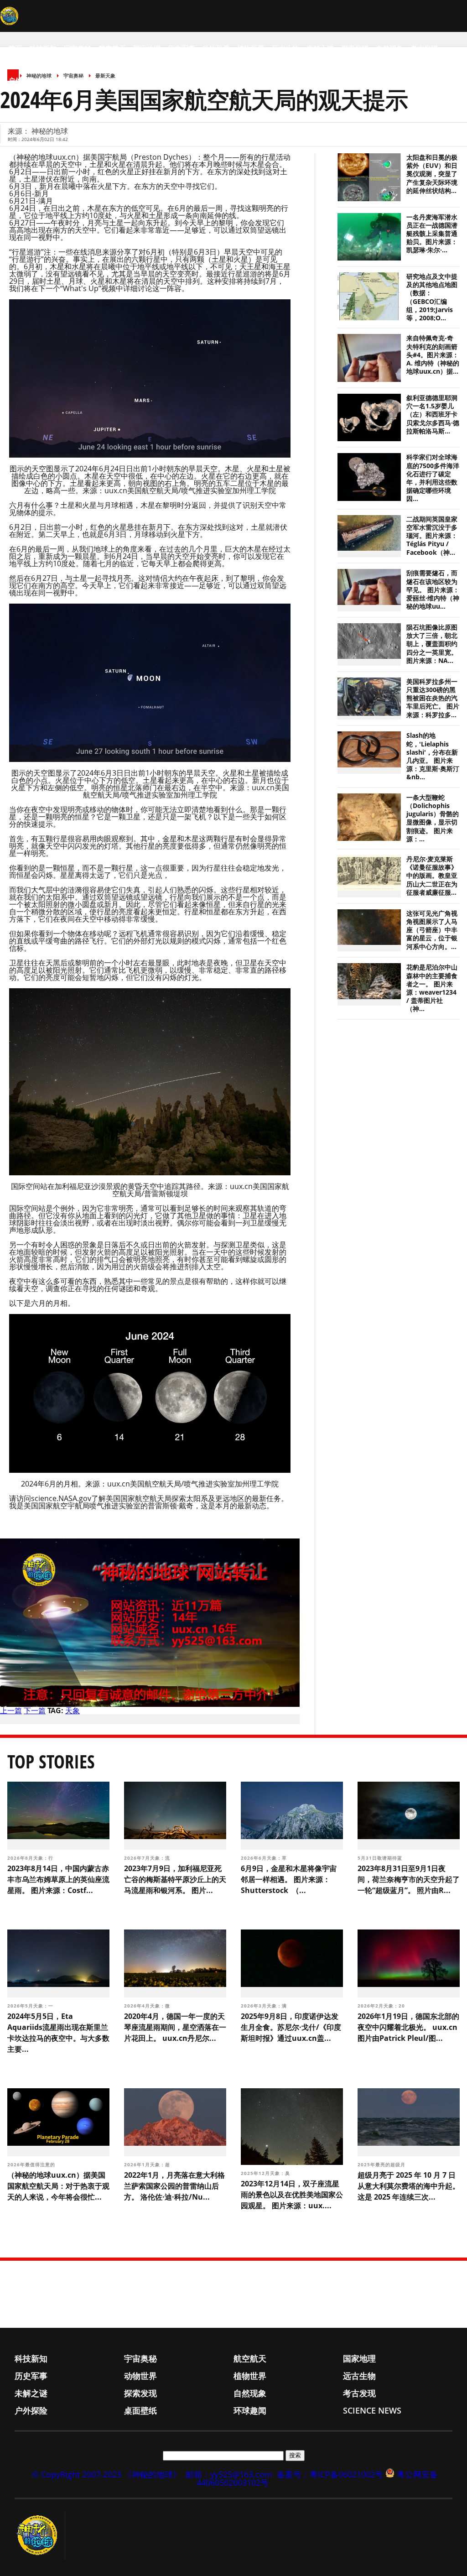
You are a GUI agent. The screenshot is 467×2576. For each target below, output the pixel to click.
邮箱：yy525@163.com (229, 2474)
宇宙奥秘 (78, 48)
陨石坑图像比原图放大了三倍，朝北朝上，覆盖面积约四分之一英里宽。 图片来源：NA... (432, 644)
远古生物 (285, 48)
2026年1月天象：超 (148, 2164)
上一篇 (11, 1710)
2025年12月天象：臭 (266, 2173)
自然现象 (389, 48)
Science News (137, 80)
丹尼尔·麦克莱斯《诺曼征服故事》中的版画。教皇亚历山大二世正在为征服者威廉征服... (432, 876)
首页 (15, 48)
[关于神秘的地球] (40, 2535)
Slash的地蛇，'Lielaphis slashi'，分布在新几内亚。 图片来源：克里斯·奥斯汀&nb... (433, 756)
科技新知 (43, 48)
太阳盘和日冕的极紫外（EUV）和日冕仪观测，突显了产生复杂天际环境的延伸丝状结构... (432, 174)
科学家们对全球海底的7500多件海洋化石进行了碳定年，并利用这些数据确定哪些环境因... (433, 478)
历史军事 (182, 48)
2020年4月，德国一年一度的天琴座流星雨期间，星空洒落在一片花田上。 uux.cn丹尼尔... (175, 2027)
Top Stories (51, 1761)
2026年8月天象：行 (31, 1858)
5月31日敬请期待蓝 (381, 1858)
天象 (73, 1710)
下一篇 (35, 1710)
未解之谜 (320, 48)
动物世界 (216, 48)
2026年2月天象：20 (382, 2006)
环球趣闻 (91, 80)
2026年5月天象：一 (31, 2006)
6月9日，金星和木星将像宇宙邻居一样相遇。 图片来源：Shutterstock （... (289, 1879)
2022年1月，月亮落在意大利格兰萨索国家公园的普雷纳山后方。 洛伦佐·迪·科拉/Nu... (174, 2186)
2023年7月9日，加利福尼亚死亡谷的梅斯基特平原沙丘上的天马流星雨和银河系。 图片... (175, 1879)
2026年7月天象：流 (148, 1858)
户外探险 (22, 80)
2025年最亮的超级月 (382, 2164)
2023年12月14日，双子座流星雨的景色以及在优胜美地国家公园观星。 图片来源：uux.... (292, 2195)
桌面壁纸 (57, 80)
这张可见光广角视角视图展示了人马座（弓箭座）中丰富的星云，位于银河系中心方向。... (432, 930)
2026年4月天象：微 (148, 2006)
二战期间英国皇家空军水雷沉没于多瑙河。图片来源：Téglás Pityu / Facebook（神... (432, 536)
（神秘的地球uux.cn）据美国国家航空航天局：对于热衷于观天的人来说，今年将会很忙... (58, 2186)
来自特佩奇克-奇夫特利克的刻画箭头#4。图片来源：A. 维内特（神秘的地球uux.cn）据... (433, 355)
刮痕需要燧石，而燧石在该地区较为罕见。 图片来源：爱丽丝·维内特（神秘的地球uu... (433, 590)
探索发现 (355, 48)
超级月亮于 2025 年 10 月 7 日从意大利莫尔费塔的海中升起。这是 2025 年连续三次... (409, 2186)
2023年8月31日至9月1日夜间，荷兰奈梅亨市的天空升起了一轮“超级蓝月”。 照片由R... (409, 1879)
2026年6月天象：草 (265, 1858)
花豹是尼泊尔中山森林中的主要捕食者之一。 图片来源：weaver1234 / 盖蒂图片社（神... (432, 988)
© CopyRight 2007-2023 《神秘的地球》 (106, 2474)
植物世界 (251, 48)
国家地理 (147, 48)
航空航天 (112, 48)
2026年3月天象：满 (265, 2006)
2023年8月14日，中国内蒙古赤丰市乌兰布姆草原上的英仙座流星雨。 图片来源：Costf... (58, 1879)
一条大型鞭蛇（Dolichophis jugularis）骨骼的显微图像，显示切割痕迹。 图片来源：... (433, 818)
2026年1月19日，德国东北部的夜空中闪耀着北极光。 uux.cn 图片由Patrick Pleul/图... (408, 2027)
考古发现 (424, 48)
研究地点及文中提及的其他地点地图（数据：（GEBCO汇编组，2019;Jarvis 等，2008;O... (432, 297)
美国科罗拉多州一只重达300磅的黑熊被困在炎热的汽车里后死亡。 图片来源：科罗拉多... (433, 698)
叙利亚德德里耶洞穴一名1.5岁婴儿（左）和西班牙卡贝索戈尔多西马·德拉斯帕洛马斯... (433, 415)
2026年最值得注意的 (32, 2164)
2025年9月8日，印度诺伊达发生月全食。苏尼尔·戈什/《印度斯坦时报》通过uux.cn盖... (291, 2027)
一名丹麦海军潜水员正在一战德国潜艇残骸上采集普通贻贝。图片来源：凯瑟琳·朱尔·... (432, 234)
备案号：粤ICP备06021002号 (330, 2474)
